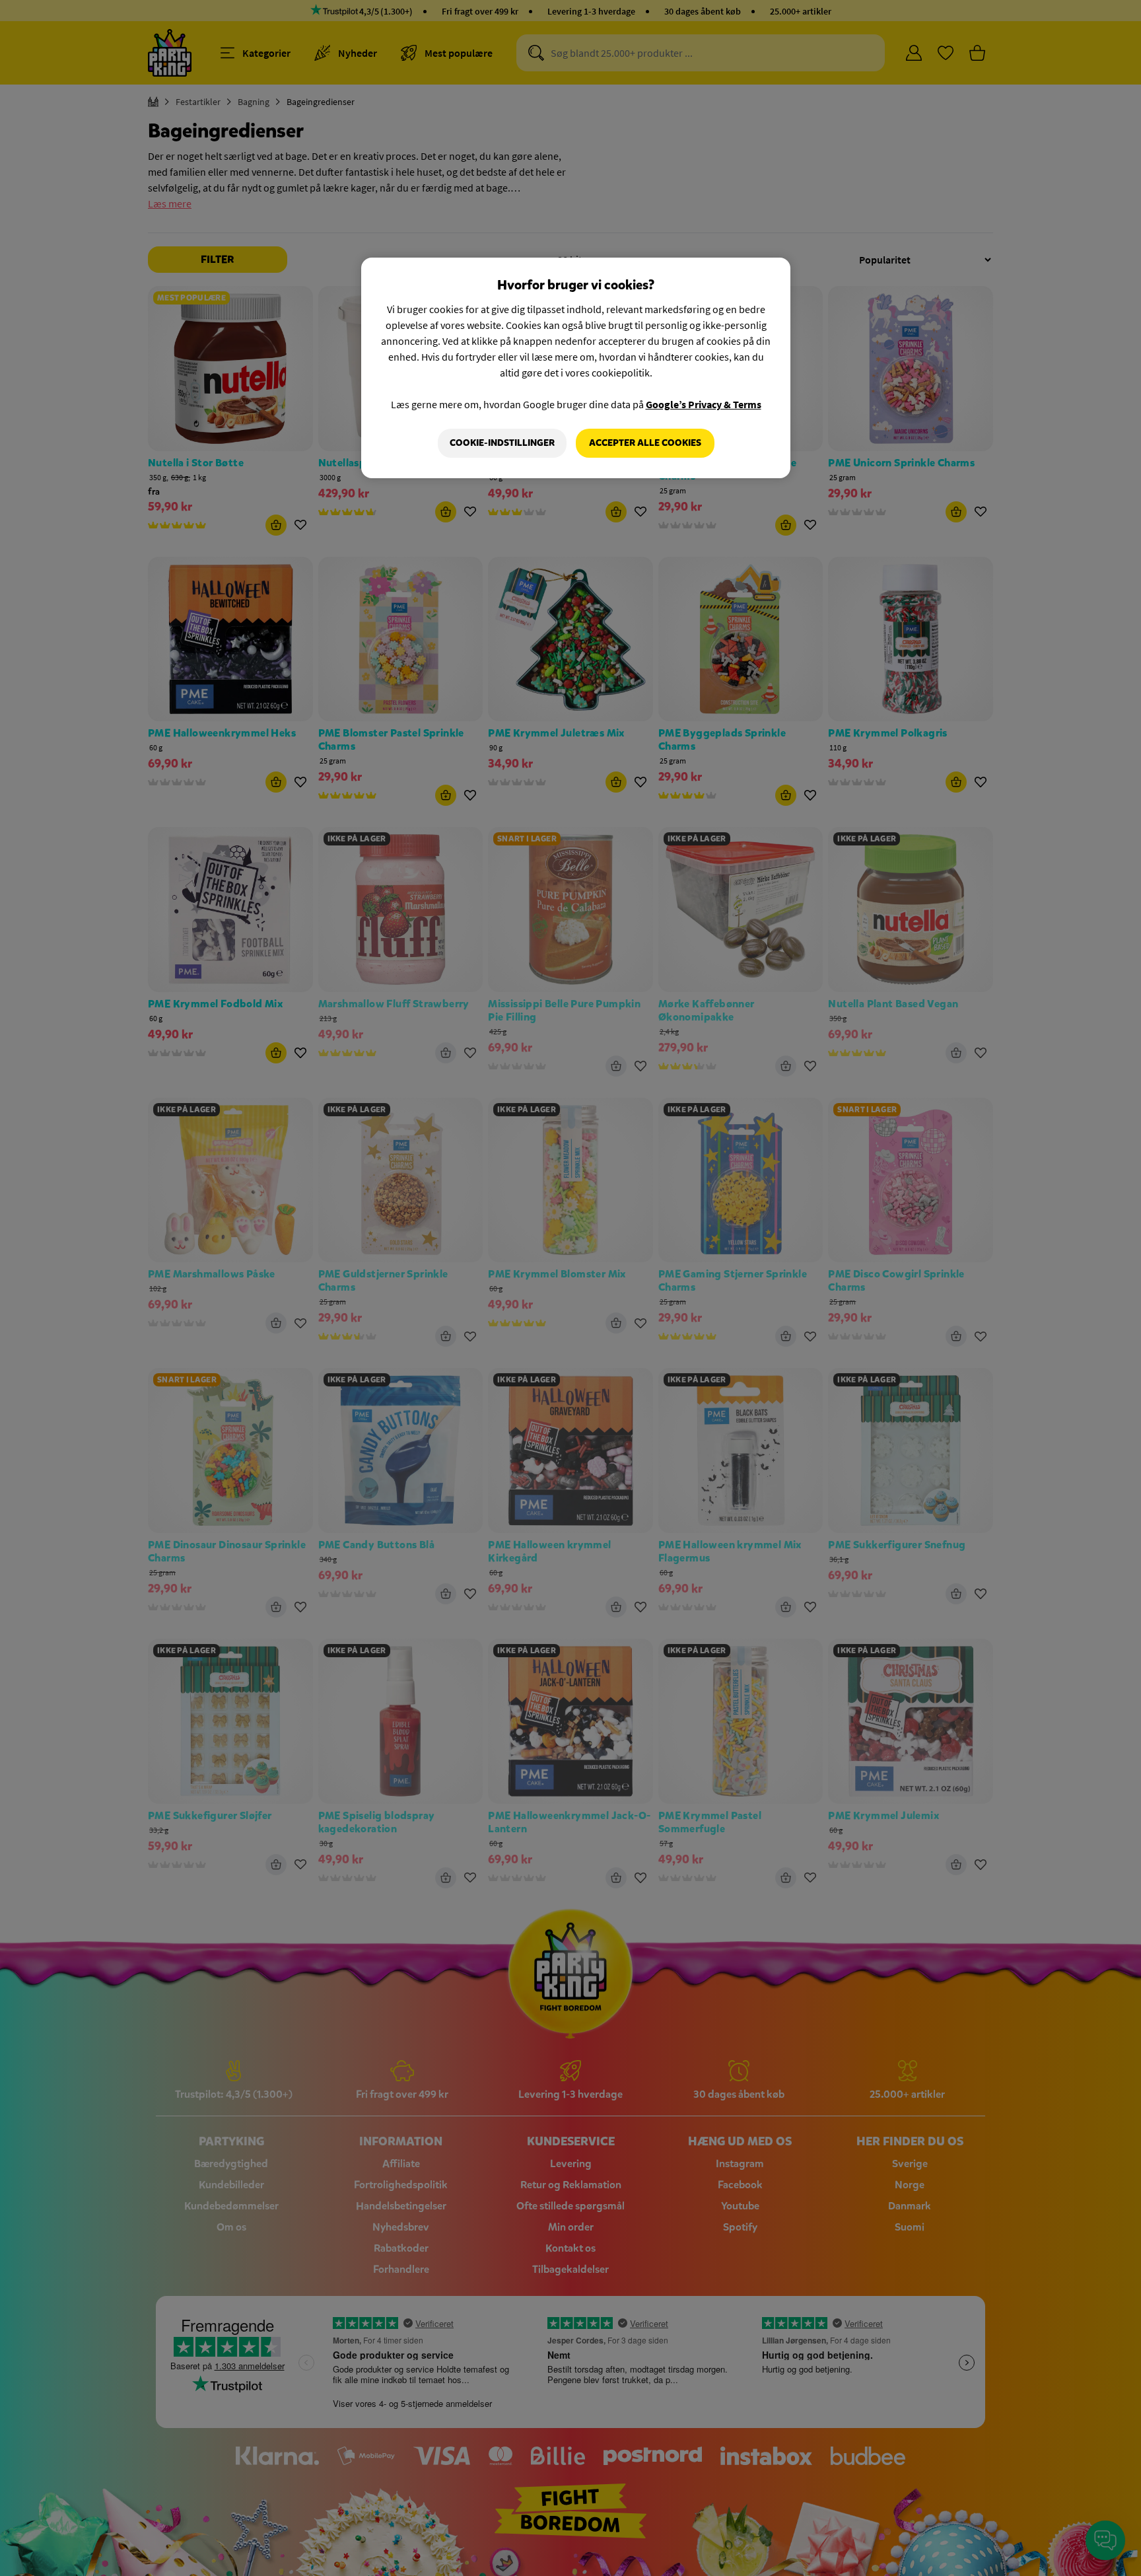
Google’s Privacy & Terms (704, 404)
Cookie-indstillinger (502, 443)
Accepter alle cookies (645, 443)
